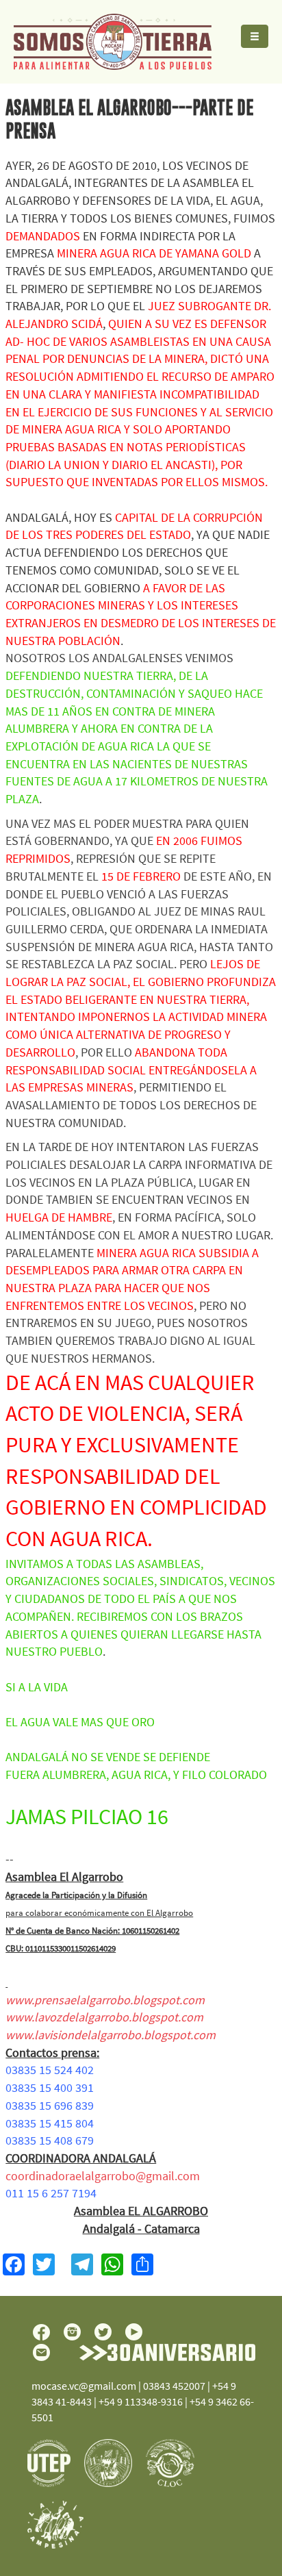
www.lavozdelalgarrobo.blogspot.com (104, 2017)
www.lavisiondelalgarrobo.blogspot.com (111, 2035)
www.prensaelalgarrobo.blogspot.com (105, 2000)
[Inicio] (106, 42)
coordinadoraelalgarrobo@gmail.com (103, 2176)
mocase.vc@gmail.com (84, 2386)
